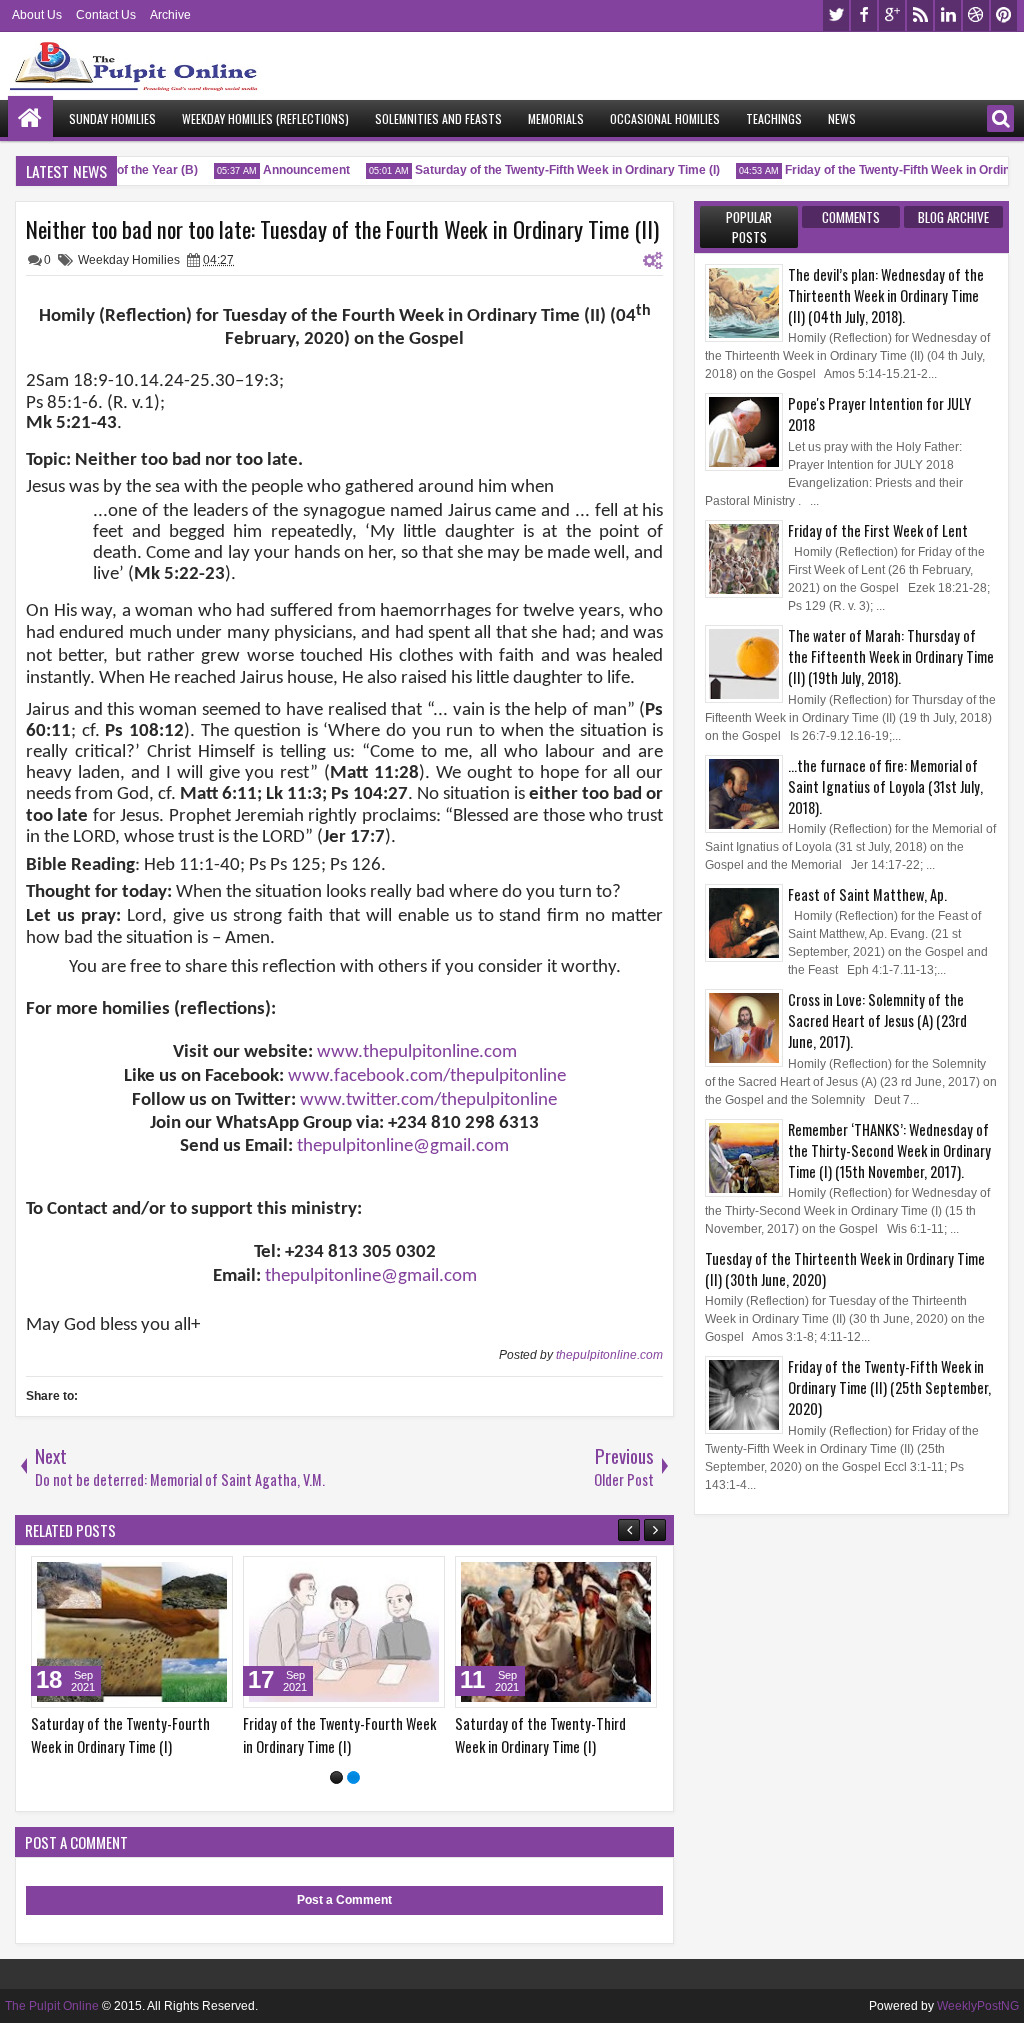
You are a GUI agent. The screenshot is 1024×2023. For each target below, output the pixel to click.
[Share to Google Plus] (68, 1576)
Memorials (556, 118)
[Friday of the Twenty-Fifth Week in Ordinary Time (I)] (413, 1632)
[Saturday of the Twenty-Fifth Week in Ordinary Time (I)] (201, 1632)
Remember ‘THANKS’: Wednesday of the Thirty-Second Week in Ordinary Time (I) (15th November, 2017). (889, 1150)
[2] (353, 1777)
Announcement (290, 170)
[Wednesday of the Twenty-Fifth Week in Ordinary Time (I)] (625, 1632)
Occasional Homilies (665, 118)
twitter (836, 15)
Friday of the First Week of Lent (878, 530)
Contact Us (106, 15)
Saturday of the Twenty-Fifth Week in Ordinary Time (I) (551, 170)
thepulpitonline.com (609, 1355)
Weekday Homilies (129, 260)
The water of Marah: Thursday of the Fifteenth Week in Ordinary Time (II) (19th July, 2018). (891, 656)
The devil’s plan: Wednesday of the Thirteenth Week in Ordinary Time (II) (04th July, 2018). (886, 295)
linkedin (948, 15)
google (892, 15)
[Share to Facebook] (236, 1576)
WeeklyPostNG (978, 2006)
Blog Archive (953, 217)
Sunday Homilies (112, 118)
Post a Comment (344, 1900)
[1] (336, 1777)
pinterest (1004, 15)
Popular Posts (749, 227)
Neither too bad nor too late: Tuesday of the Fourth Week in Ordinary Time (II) (342, 229)
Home (30, 118)
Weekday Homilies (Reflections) (265, 118)
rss (920, 15)
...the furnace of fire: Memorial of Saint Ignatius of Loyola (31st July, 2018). (885, 786)
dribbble (976, 15)
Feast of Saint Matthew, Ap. (867, 894)
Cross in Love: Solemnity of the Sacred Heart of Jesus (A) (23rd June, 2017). (877, 1020)
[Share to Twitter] (46, 1576)
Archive (170, 15)
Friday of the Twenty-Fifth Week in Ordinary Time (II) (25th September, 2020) (889, 1387)
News (842, 118)
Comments (851, 217)
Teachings (774, 118)
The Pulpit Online (52, 2006)
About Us (37, 15)
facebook (864, 15)
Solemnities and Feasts (438, 118)
